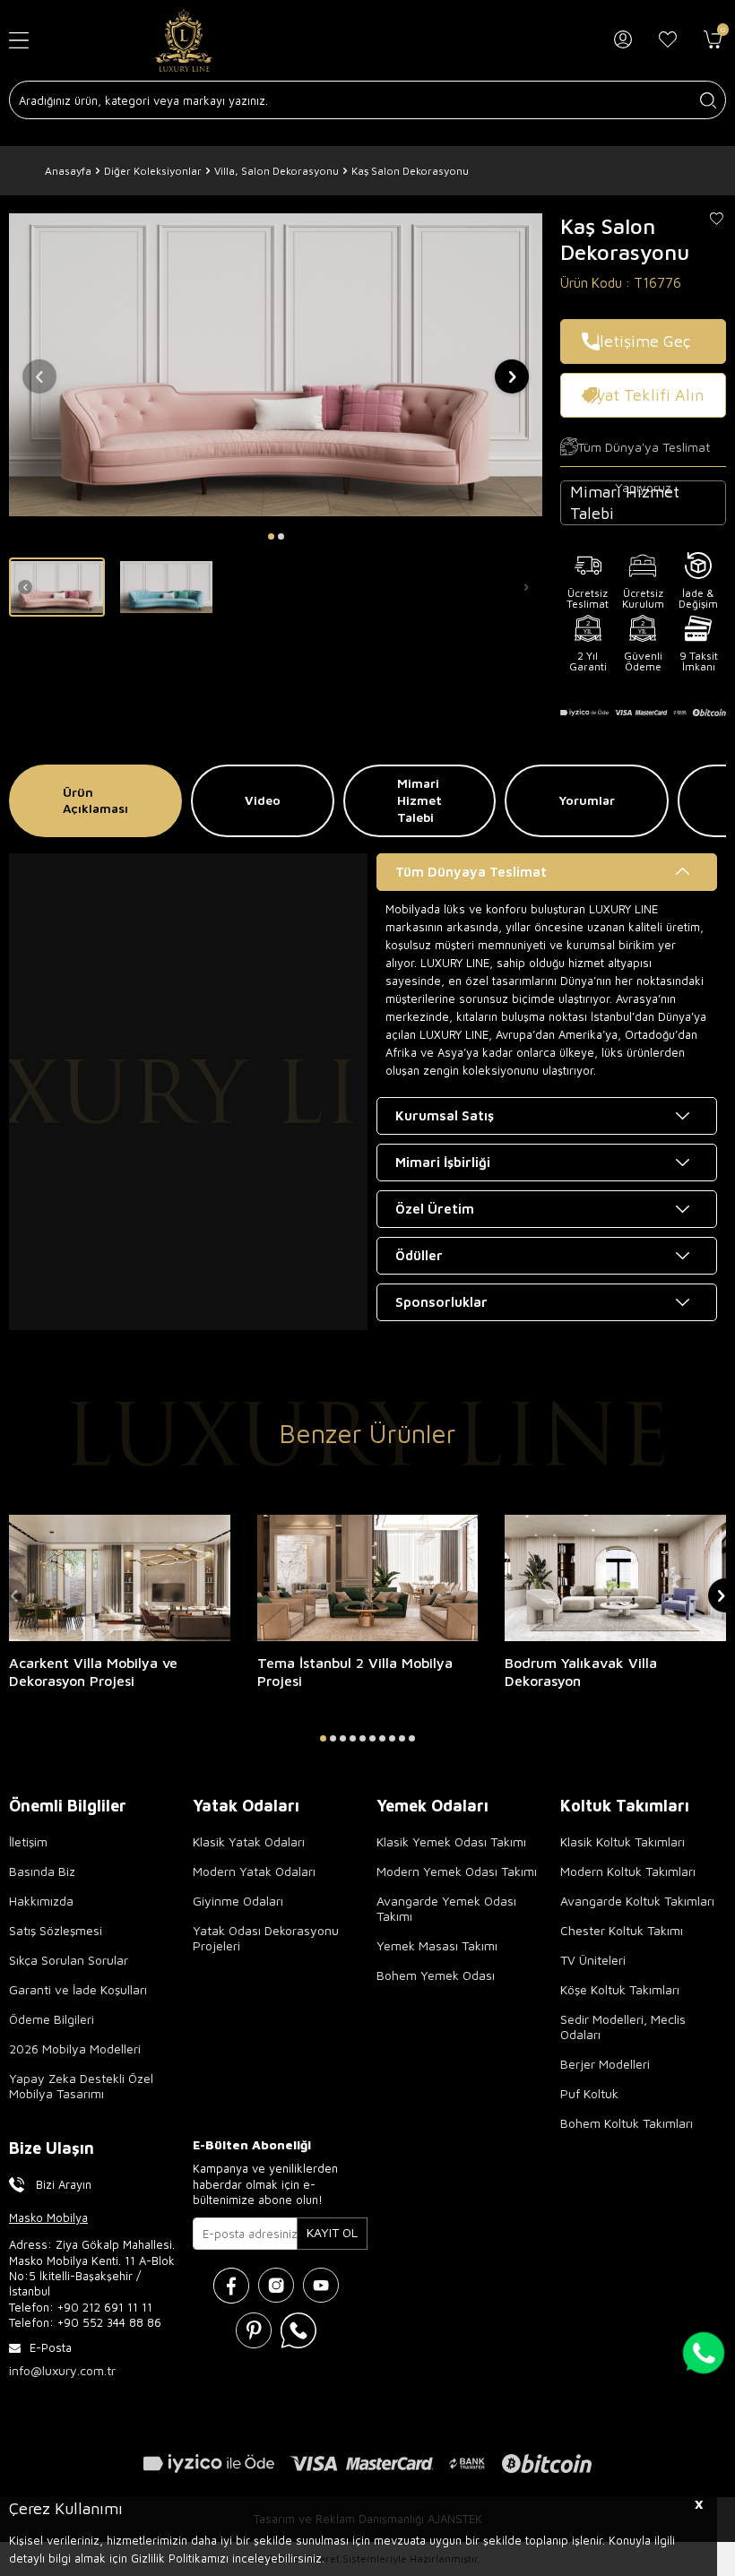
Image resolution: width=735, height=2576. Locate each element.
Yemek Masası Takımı (437, 1945)
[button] (271, 536)
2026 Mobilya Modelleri (75, 2049)
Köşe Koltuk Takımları (620, 1989)
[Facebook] (231, 2286)
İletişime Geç (644, 341)
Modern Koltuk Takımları (628, 1871)
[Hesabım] (623, 40)
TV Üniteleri (593, 1960)
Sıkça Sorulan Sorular (69, 1960)
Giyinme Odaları (238, 1901)
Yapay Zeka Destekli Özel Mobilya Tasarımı (81, 2086)
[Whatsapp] (298, 2330)
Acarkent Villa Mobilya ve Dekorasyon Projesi (93, 1672)
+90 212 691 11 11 (105, 2307)
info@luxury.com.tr (62, 2370)
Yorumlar (587, 800)
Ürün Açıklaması (95, 800)
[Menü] (30, 41)
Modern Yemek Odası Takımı (457, 1871)
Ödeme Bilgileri (52, 2019)
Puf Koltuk (589, 2093)
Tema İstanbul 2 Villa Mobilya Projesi (355, 1672)
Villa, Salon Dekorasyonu (277, 171)
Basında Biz (42, 1871)
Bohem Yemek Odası (436, 1975)
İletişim (28, 1841)
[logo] (184, 40)
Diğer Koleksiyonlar (153, 171)
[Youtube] (321, 2286)
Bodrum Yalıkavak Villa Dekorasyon (581, 1672)
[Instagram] (276, 2286)
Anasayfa (68, 171)
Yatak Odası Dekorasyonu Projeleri (266, 1938)
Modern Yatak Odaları (254, 1871)
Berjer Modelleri (605, 2064)
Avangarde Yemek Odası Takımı (446, 1908)
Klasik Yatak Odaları (249, 1841)
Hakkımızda (41, 1901)
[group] (276, 364)
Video (263, 800)
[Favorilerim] (668, 40)
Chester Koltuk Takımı (622, 1930)
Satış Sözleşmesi (56, 1930)
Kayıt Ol (332, 2232)
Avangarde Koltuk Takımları (637, 1901)
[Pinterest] (254, 2330)
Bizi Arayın (64, 2184)
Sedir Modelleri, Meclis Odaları (623, 2027)
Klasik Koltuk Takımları (623, 1841)
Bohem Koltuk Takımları (627, 2123)
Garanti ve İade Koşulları (78, 1989)
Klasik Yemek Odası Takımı (451, 1841)
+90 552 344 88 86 (109, 2322)
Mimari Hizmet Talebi (419, 800)
